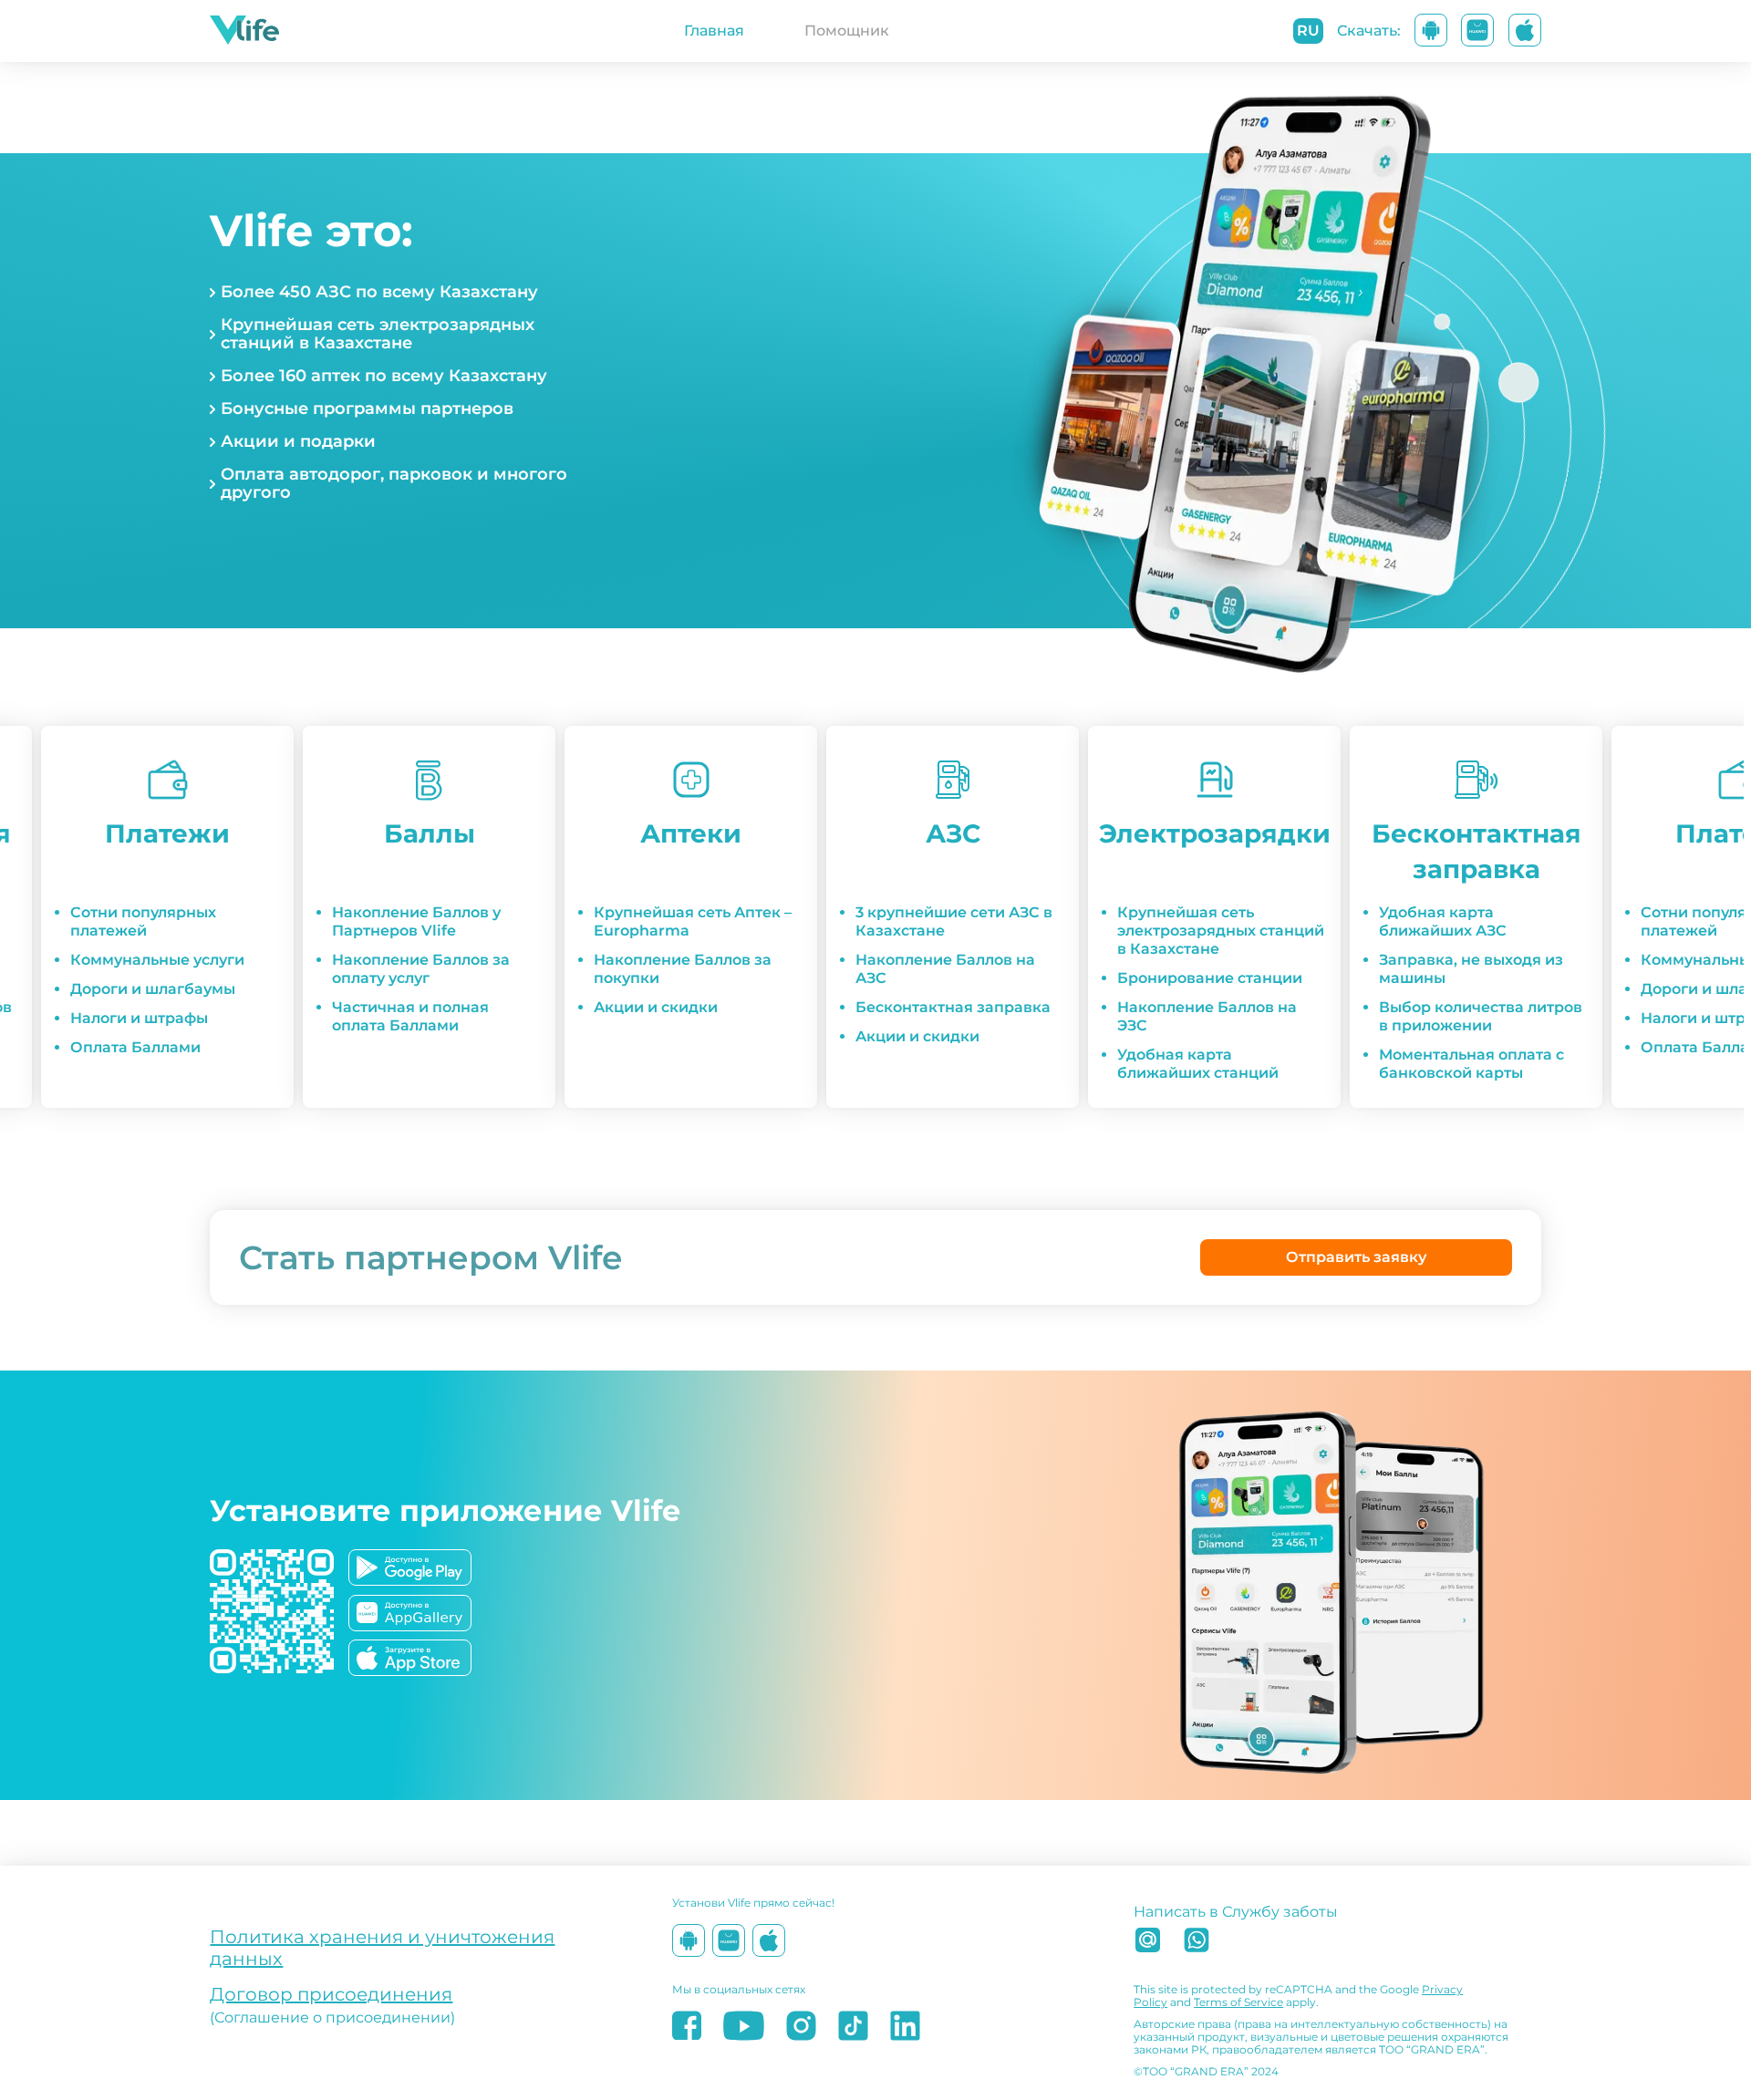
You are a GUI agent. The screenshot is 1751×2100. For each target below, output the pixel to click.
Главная (714, 31)
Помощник (847, 31)
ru (1308, 31)
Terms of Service (1238, 2002)
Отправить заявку (1356, 1257)
